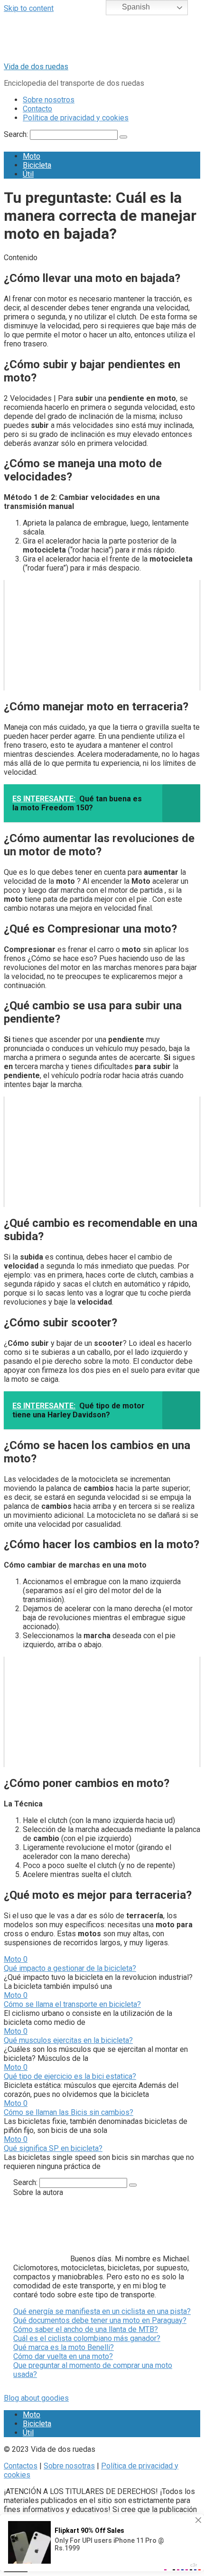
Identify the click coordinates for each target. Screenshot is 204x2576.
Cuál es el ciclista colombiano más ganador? (87, 2338)
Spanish (135, 7)
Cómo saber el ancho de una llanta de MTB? (86, 2329)
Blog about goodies (36, 2398)
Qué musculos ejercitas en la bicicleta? (68, 2040)
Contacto (37, 109)
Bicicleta (37, 165)
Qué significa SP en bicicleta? (53, 2148)
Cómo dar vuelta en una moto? (63, 2356)
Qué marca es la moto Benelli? (64, 2347)
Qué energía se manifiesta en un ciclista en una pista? (102, 2311)
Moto (32, 156)
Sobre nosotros (49, 100)
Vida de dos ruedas (36, 67)
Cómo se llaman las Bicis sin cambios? (69, 2112)
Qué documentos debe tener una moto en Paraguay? (100, 2320)
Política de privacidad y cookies (76, 118)
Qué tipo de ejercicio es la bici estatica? (70, 2076)
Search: (17, 134)
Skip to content (29, 8)
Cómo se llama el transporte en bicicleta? (72, 2004)
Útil (28, 174)
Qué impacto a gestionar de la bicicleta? (70, 1968)
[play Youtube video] (102, 635)
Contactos (21, 2466)
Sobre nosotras (69, 2466)
